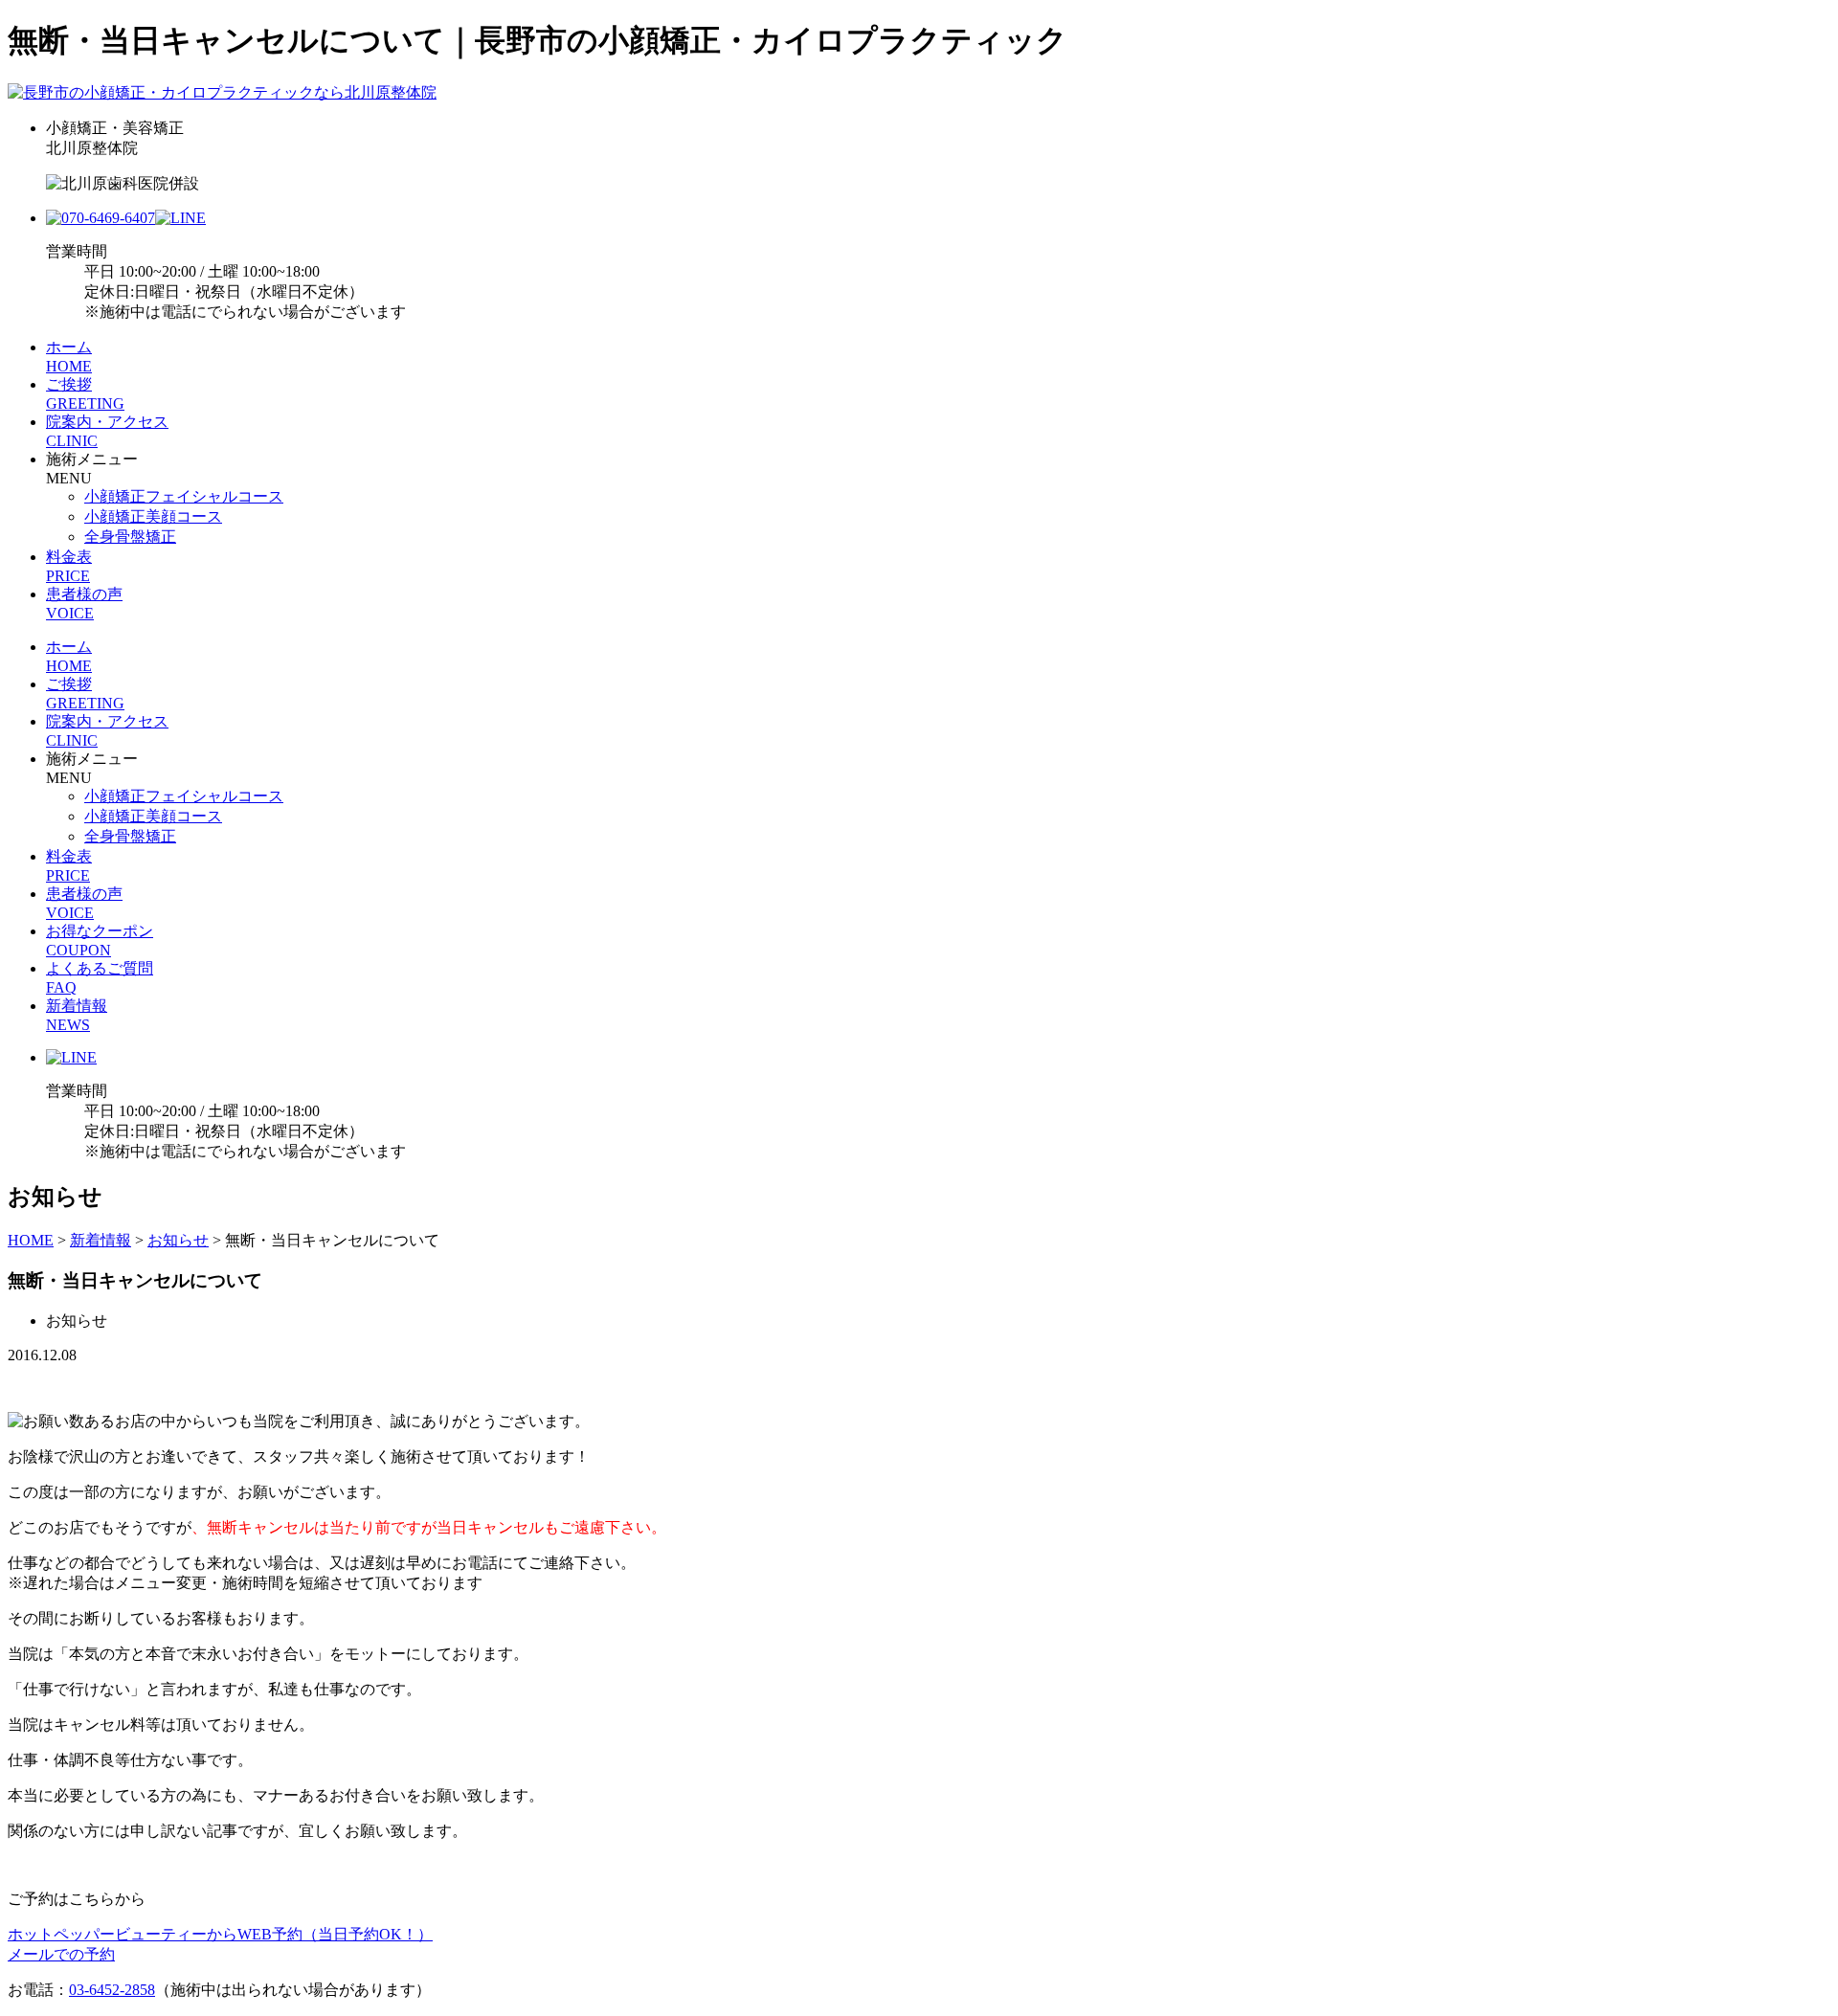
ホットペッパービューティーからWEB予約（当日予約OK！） (220, 1934)
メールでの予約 (61, 1954)
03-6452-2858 (112, 1990)
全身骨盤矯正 (130, 537)
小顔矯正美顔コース (153, 516)
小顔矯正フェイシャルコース (184, 496)
